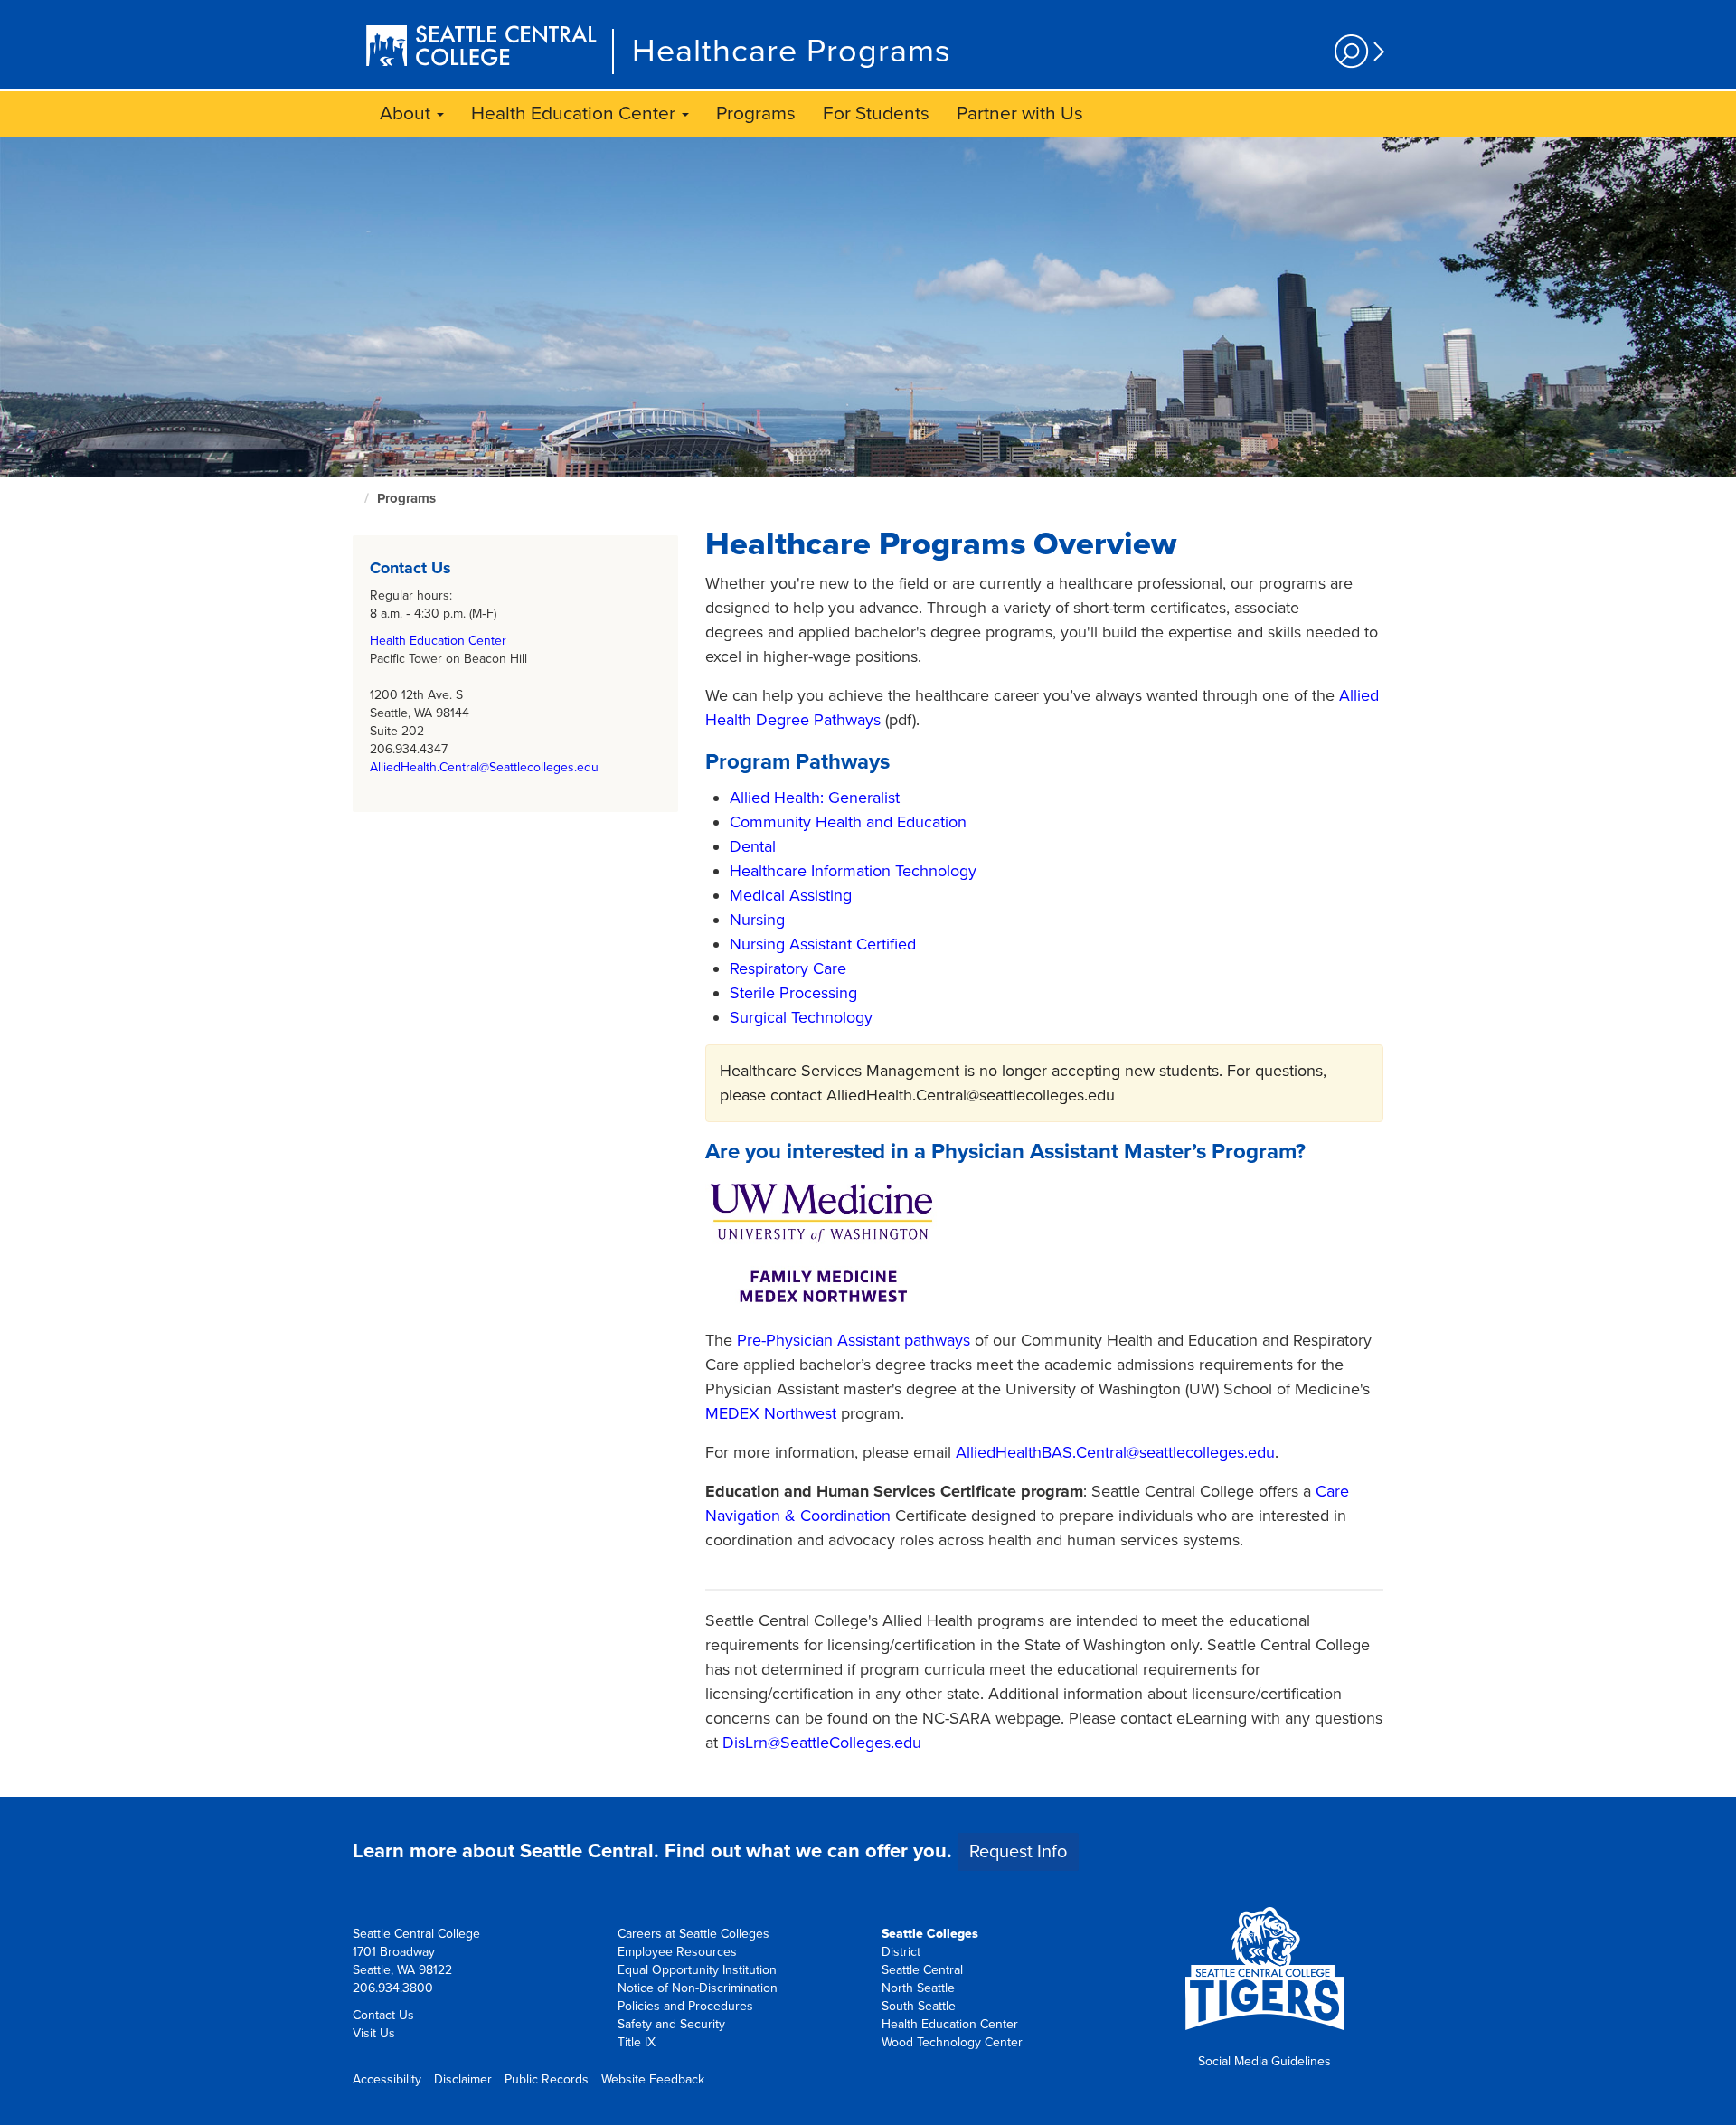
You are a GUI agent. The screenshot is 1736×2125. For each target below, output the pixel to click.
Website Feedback (653, 2079)
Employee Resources (677, 1952)
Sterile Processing (793, 993)
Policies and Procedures (685, 2006)
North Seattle (918, 1988)
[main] (868, 967)
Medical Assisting (791, 895)
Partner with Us (1020, 113)
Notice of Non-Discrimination (698, 1988)
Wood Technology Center (952, 2042)
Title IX (637, 2042)
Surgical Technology (801, 1017)
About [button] (407, 113)
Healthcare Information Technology (853, 871)
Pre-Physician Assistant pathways (854, 1340)
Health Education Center (438, 641)
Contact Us (383, 2015)
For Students (876, 113)
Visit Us (374, 2033)
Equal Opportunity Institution (697, 1970)
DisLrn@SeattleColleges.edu (822, 1742)
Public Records (547, 2079)
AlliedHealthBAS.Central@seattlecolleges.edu (1115, 1452)
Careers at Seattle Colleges (693, 1934)
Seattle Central (922, 1970)
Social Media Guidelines (1264, 2061)
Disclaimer (463, 2079)
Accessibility (387, 2079)
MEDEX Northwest (771, 1413)
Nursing (757, 920)
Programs (756, 113)
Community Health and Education (848, 822)
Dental (753, 846)
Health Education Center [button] (576, 113)
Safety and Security (671, 2024)
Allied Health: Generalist (815, 798)
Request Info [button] (1018, 1852)
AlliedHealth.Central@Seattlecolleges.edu (484, 767)
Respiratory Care (788, 968)
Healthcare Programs (792, 51)
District (901, 1952)
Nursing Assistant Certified (823, 944)
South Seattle (919, 2006)
